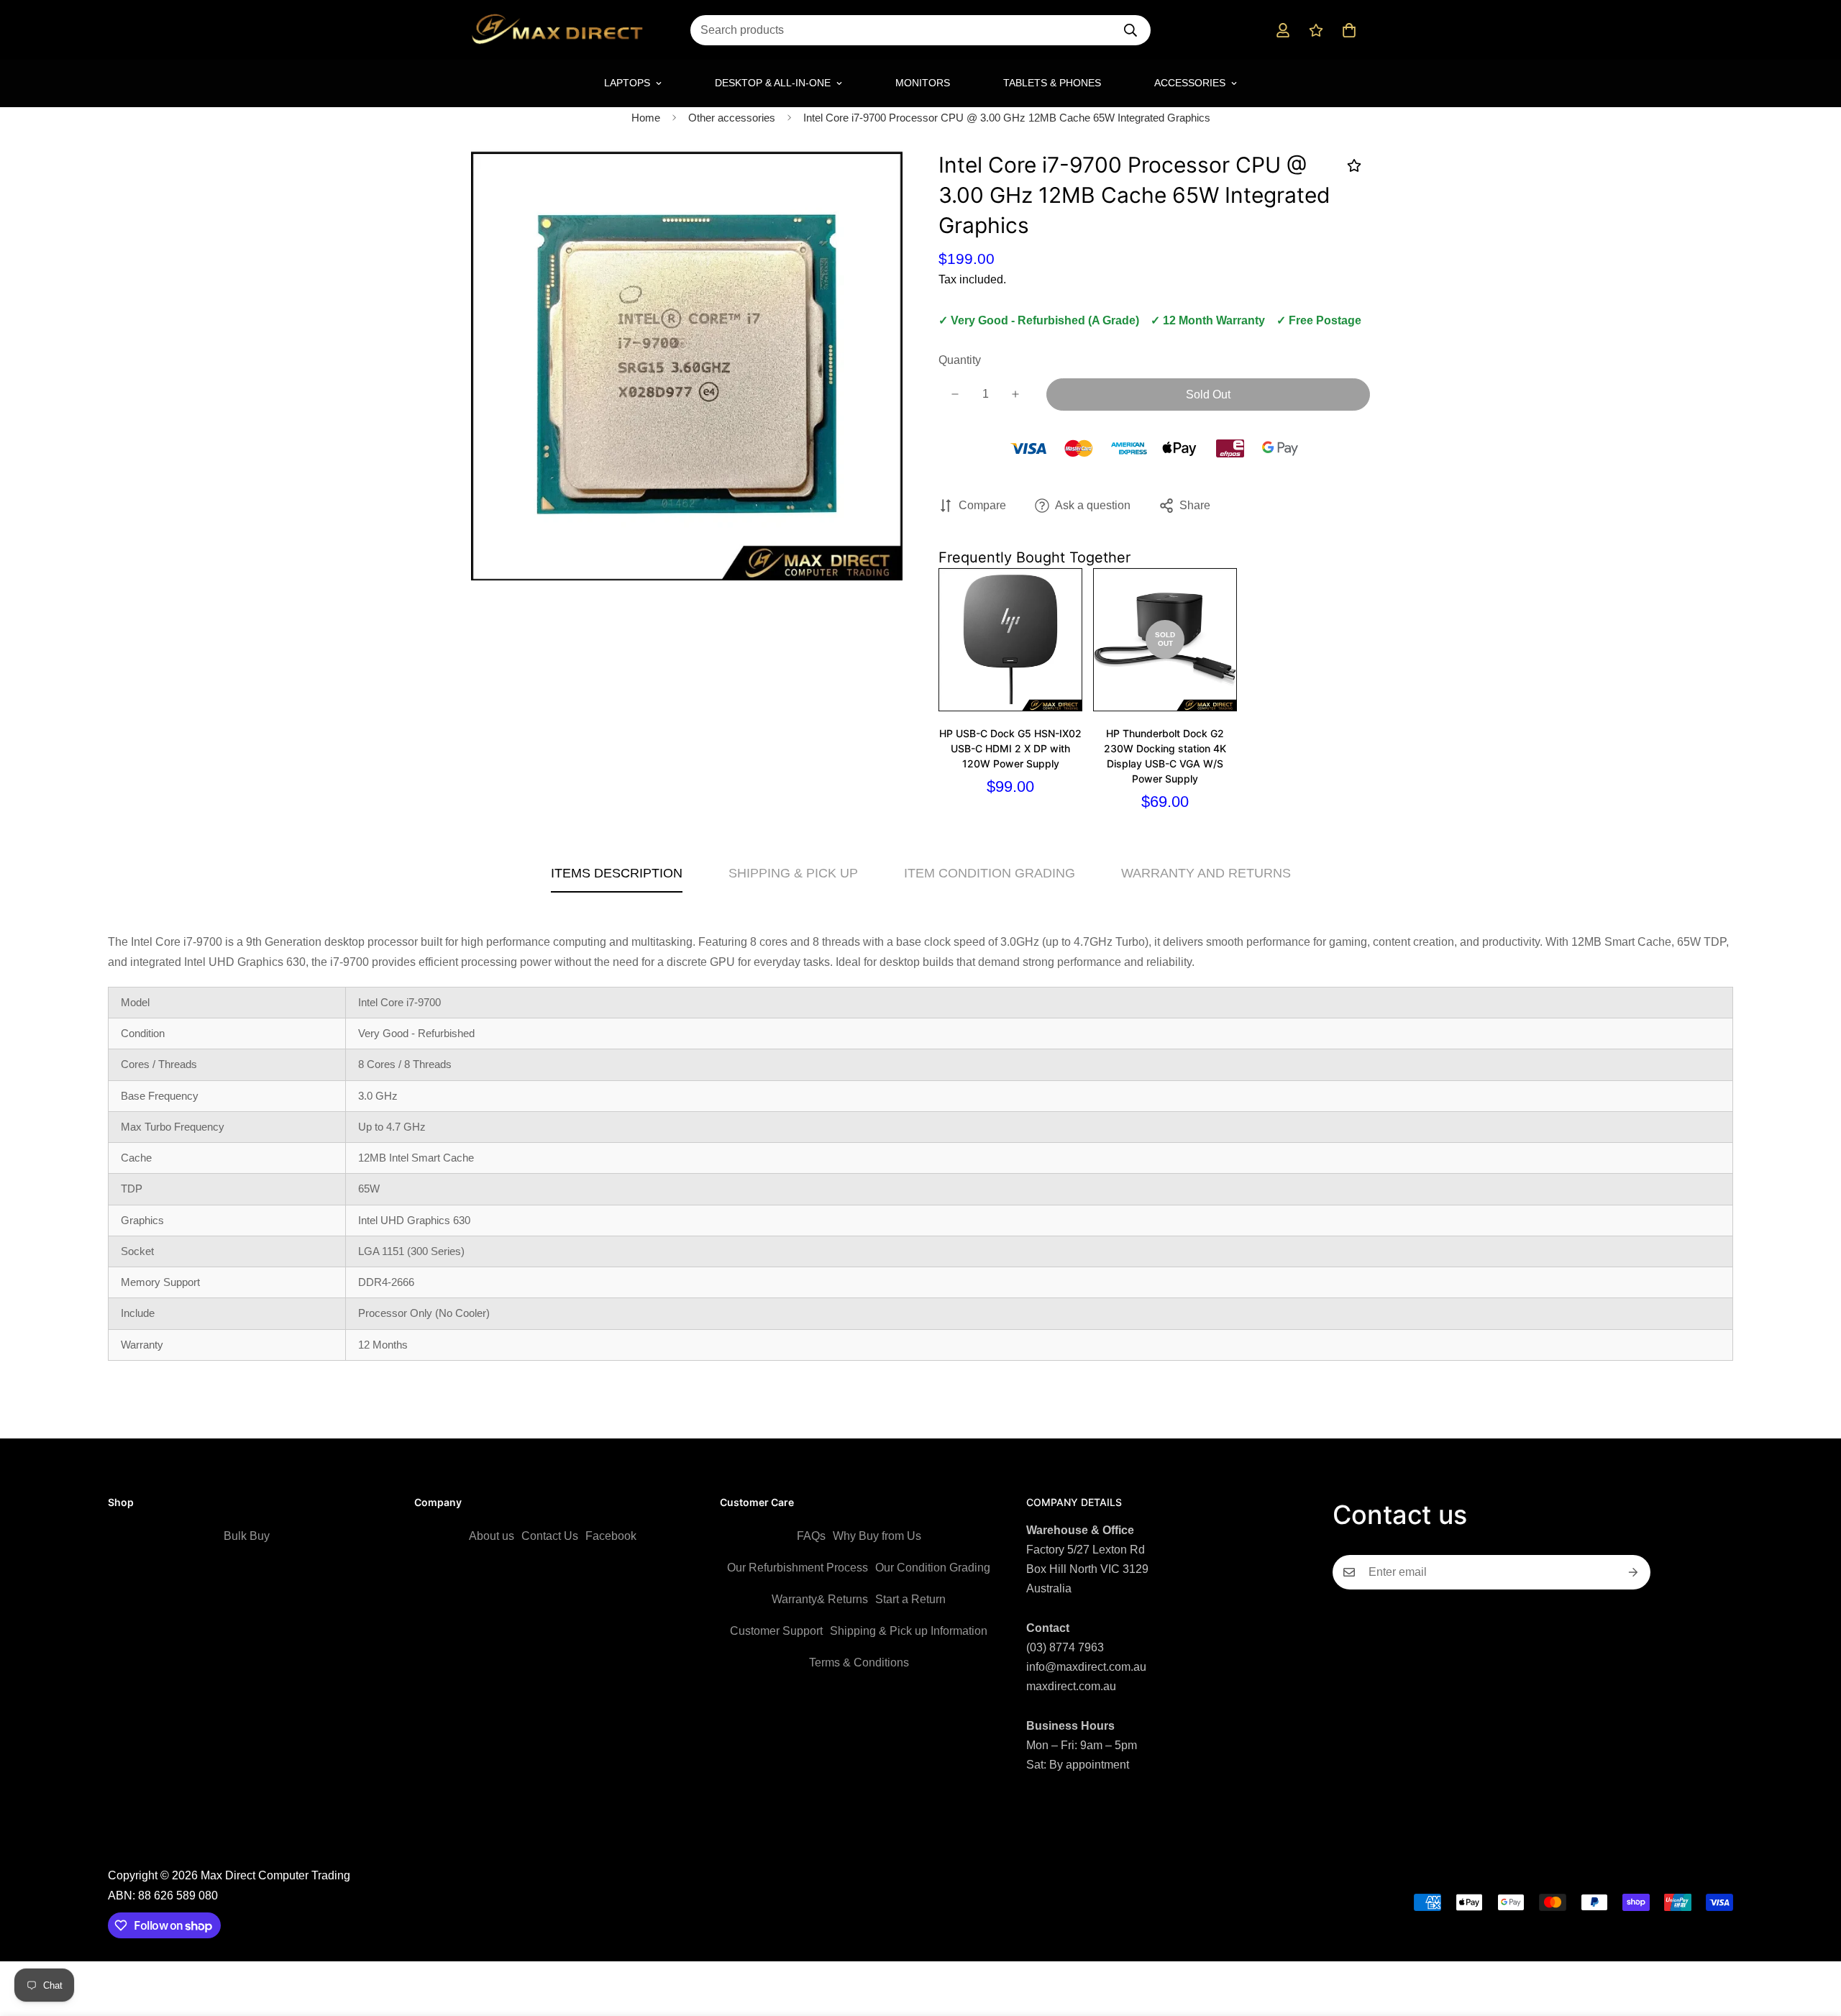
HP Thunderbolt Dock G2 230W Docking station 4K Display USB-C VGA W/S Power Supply (1165, 756)
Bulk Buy (247, 1536)
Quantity (960, 360)
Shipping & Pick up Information (909, 1631)
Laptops (627, 83)
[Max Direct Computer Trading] (557, 30)
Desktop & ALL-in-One (773, 83)
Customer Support (776, 1631)
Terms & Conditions (859, 1662)
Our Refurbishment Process (798, 1568)
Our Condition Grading (933, 1568)
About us (492, 1536)
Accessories (1190, 83)
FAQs (811, 1536)
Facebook (611, 1536)
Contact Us (550, 1536)
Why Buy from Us (877, 1536)
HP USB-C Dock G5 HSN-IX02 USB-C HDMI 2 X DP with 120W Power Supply (1010, 748)
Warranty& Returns (820, 1599)
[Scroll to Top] (1813, 1938)
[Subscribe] (1634, 1572)
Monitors (923, 83)
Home (646, 118)
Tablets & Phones (1052, 83)
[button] (1349, 30)
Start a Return (910, 1599)
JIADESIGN (940, 1857)
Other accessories (732, 118)
